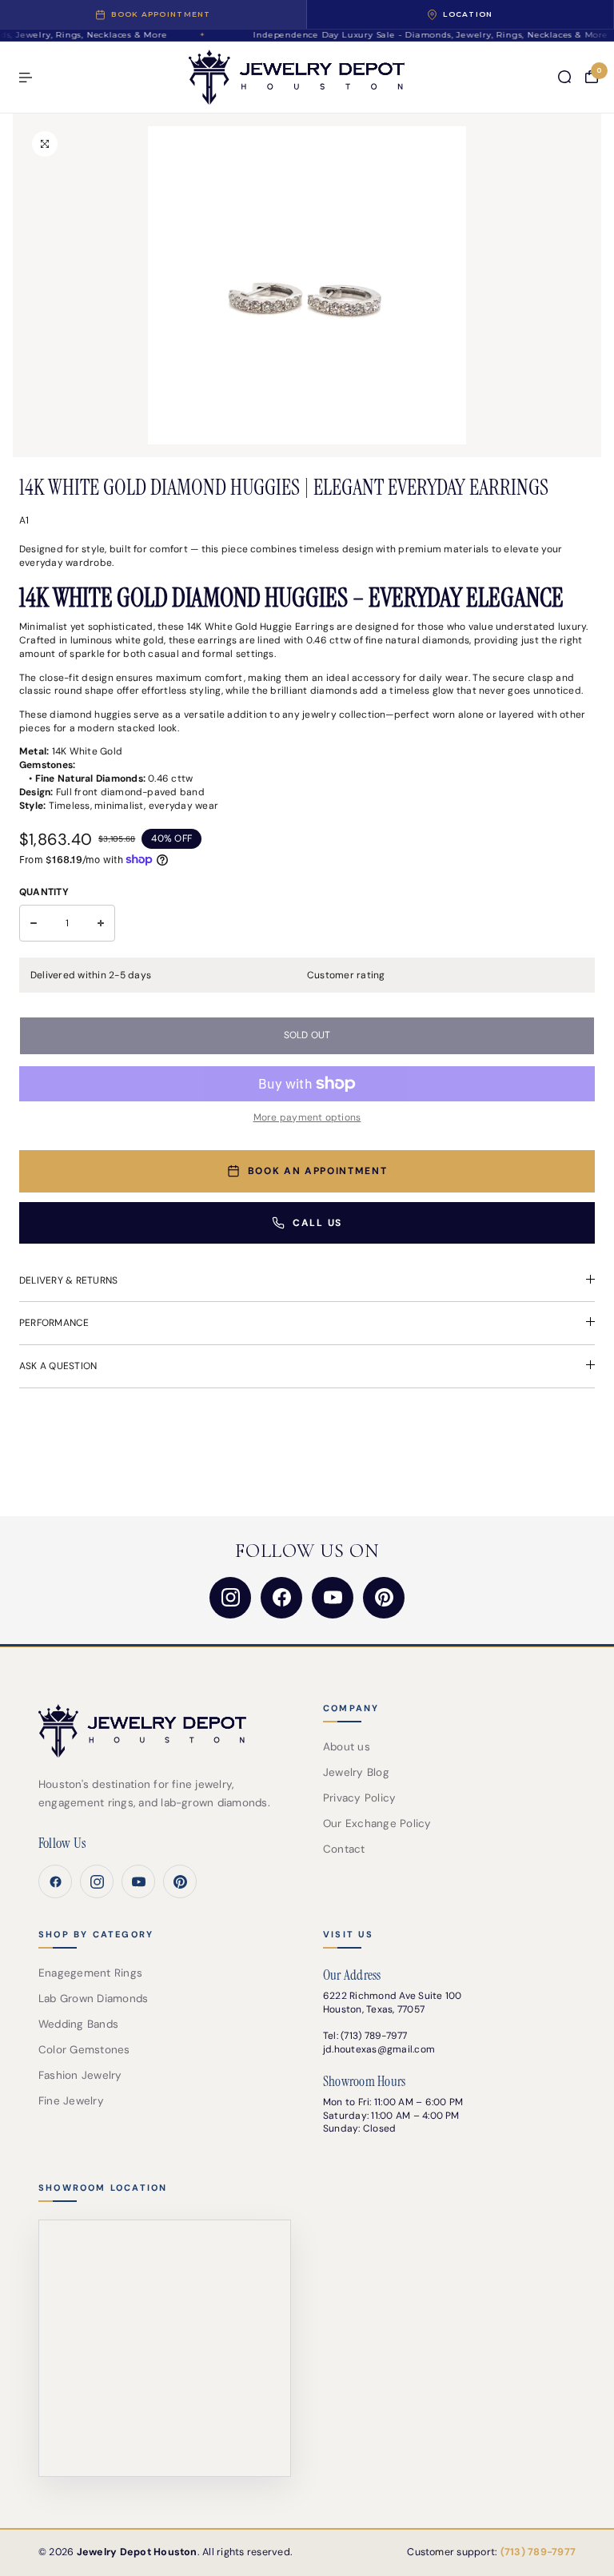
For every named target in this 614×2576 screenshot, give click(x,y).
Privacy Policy (359, 1798)
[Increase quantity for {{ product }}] (101, 923)
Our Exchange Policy (377, 1824)
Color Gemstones (84, 2050)
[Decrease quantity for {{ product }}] (34, 923)
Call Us (317, 1223)
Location (468, 14)
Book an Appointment (318, 1171)
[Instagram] (230, 1598)
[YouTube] (333, 1598)
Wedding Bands (78, 2024)
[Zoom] (45, 144)
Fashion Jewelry (80, 2075)
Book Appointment (161, 14)
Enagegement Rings (90, 1973)
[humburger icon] (26, 78)
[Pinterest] (384, 1598)
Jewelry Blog (356, 1772)
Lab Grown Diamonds (93, 1999)
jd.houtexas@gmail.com (379, 2049)
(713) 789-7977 (374, 2036)
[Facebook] (281, 1598)
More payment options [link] (307, 1117)
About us (347, 1747)
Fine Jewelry (71, 2101)
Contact (344, 1849)
